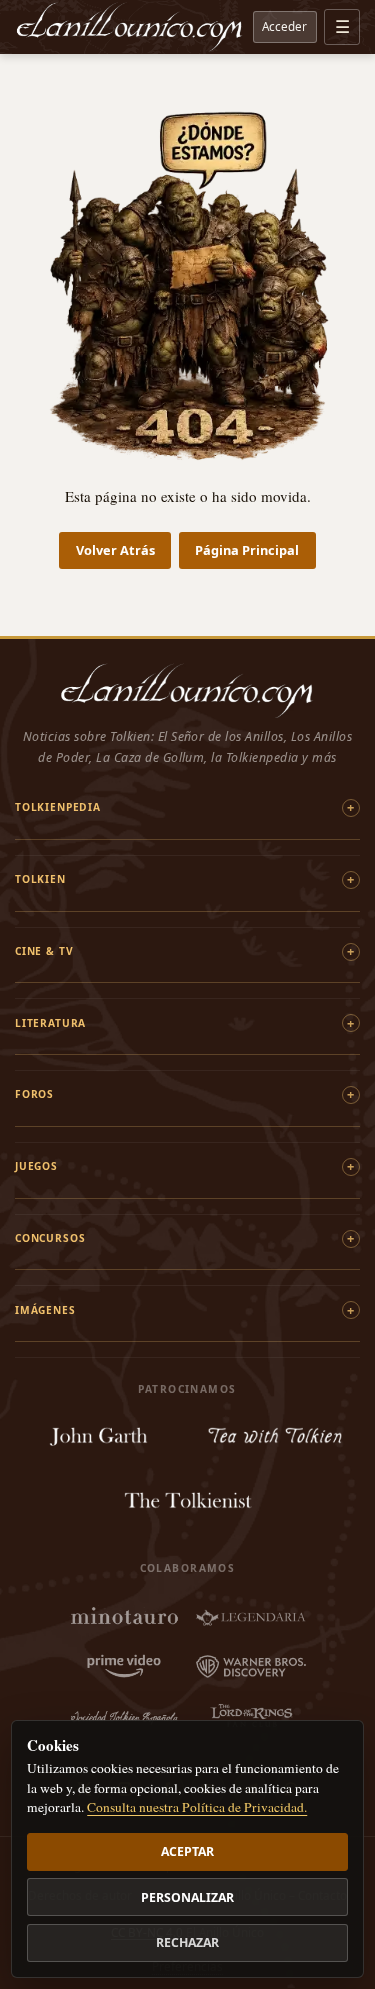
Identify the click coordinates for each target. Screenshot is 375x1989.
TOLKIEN (40, 879)
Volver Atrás (115, 550)
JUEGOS (36, 1166)
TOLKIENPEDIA (58, 807)
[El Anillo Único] (130, 27)
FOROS (34, 1094)
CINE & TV (44, 951)
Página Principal (247, 550)
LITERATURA (50, 1023)
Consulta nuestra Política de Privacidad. (197, 1807)
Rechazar (187, 1942)
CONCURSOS (50, 1238)
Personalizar (187, 1897)
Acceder (284, 26)
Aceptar (187, 1851)
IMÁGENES (45, 1310)
